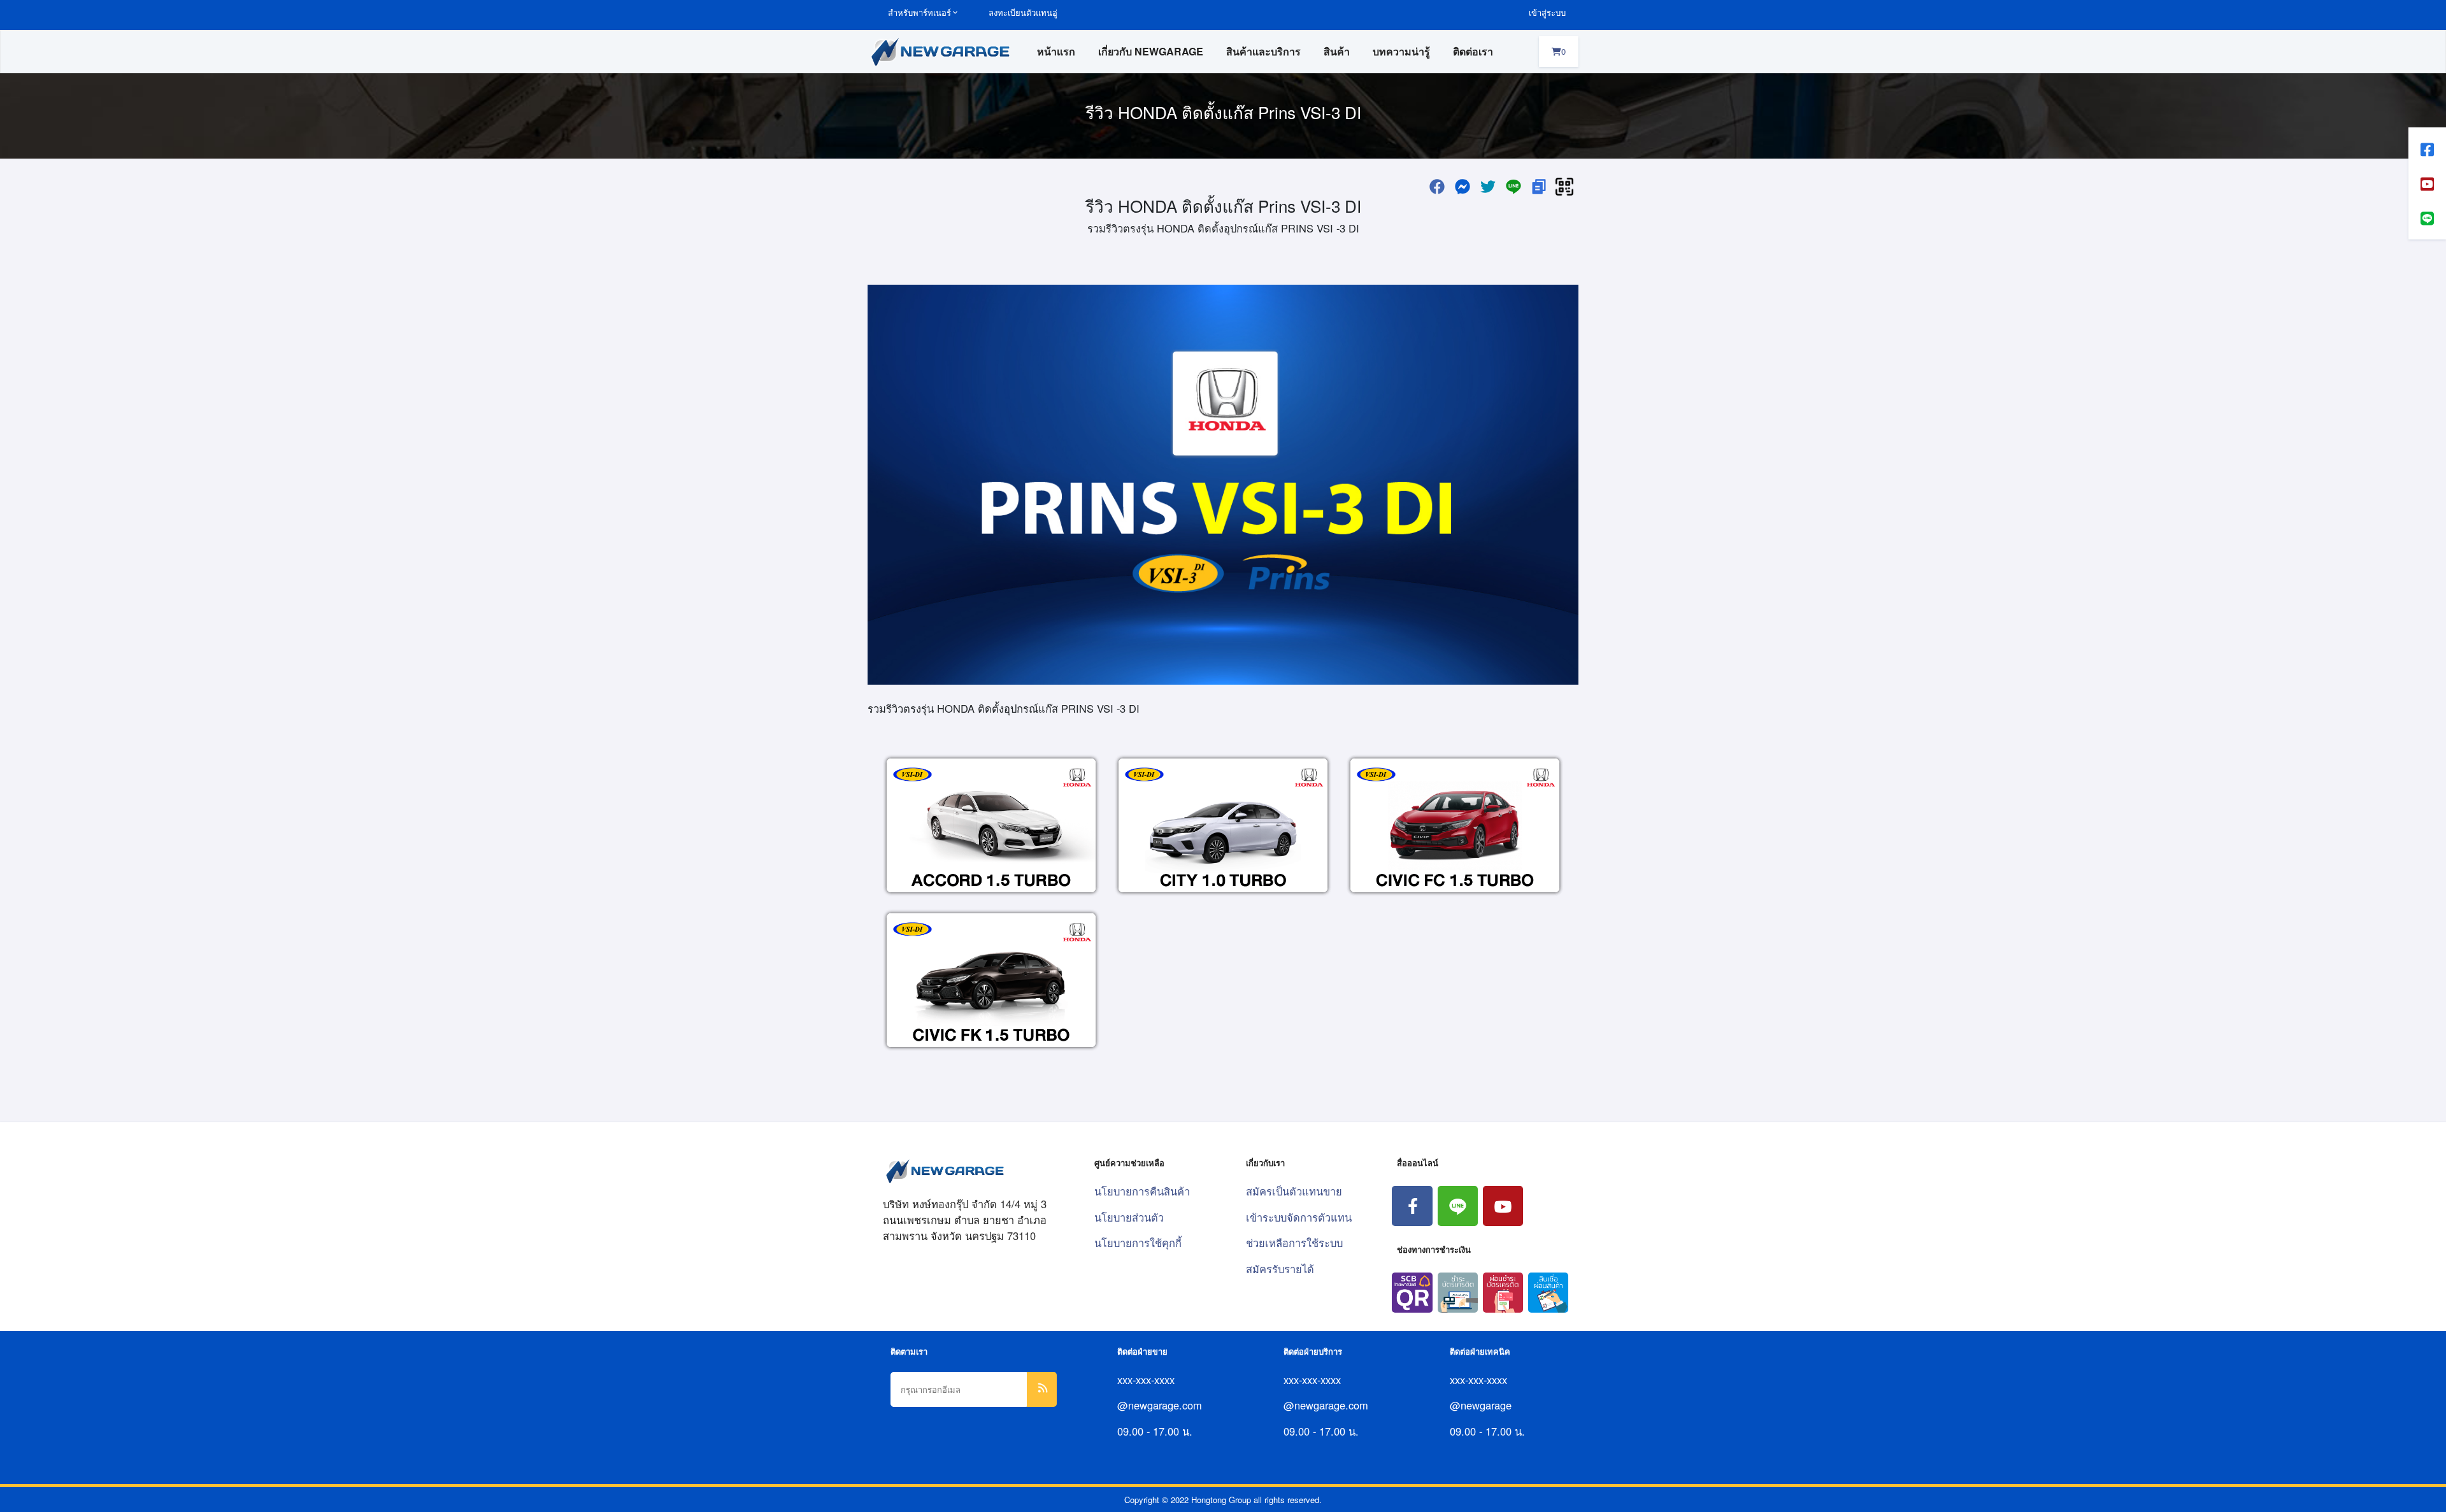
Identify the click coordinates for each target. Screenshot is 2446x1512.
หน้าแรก (1056, 51)
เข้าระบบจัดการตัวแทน (1299, 1217)
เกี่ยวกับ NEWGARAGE (1151, 51)
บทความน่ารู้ (1401, 51)
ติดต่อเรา (1473, 51)
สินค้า (1337, 51)
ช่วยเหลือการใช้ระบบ (1294, 1243)
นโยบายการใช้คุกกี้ (1138, 1243)
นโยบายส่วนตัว (1129, 1217)
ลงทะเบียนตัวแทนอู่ (1023, 12)
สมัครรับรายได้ (1280, 1269)
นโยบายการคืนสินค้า (1142, 1191)
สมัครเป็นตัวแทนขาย (1294, 1191)
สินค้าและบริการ (1263, 51)
